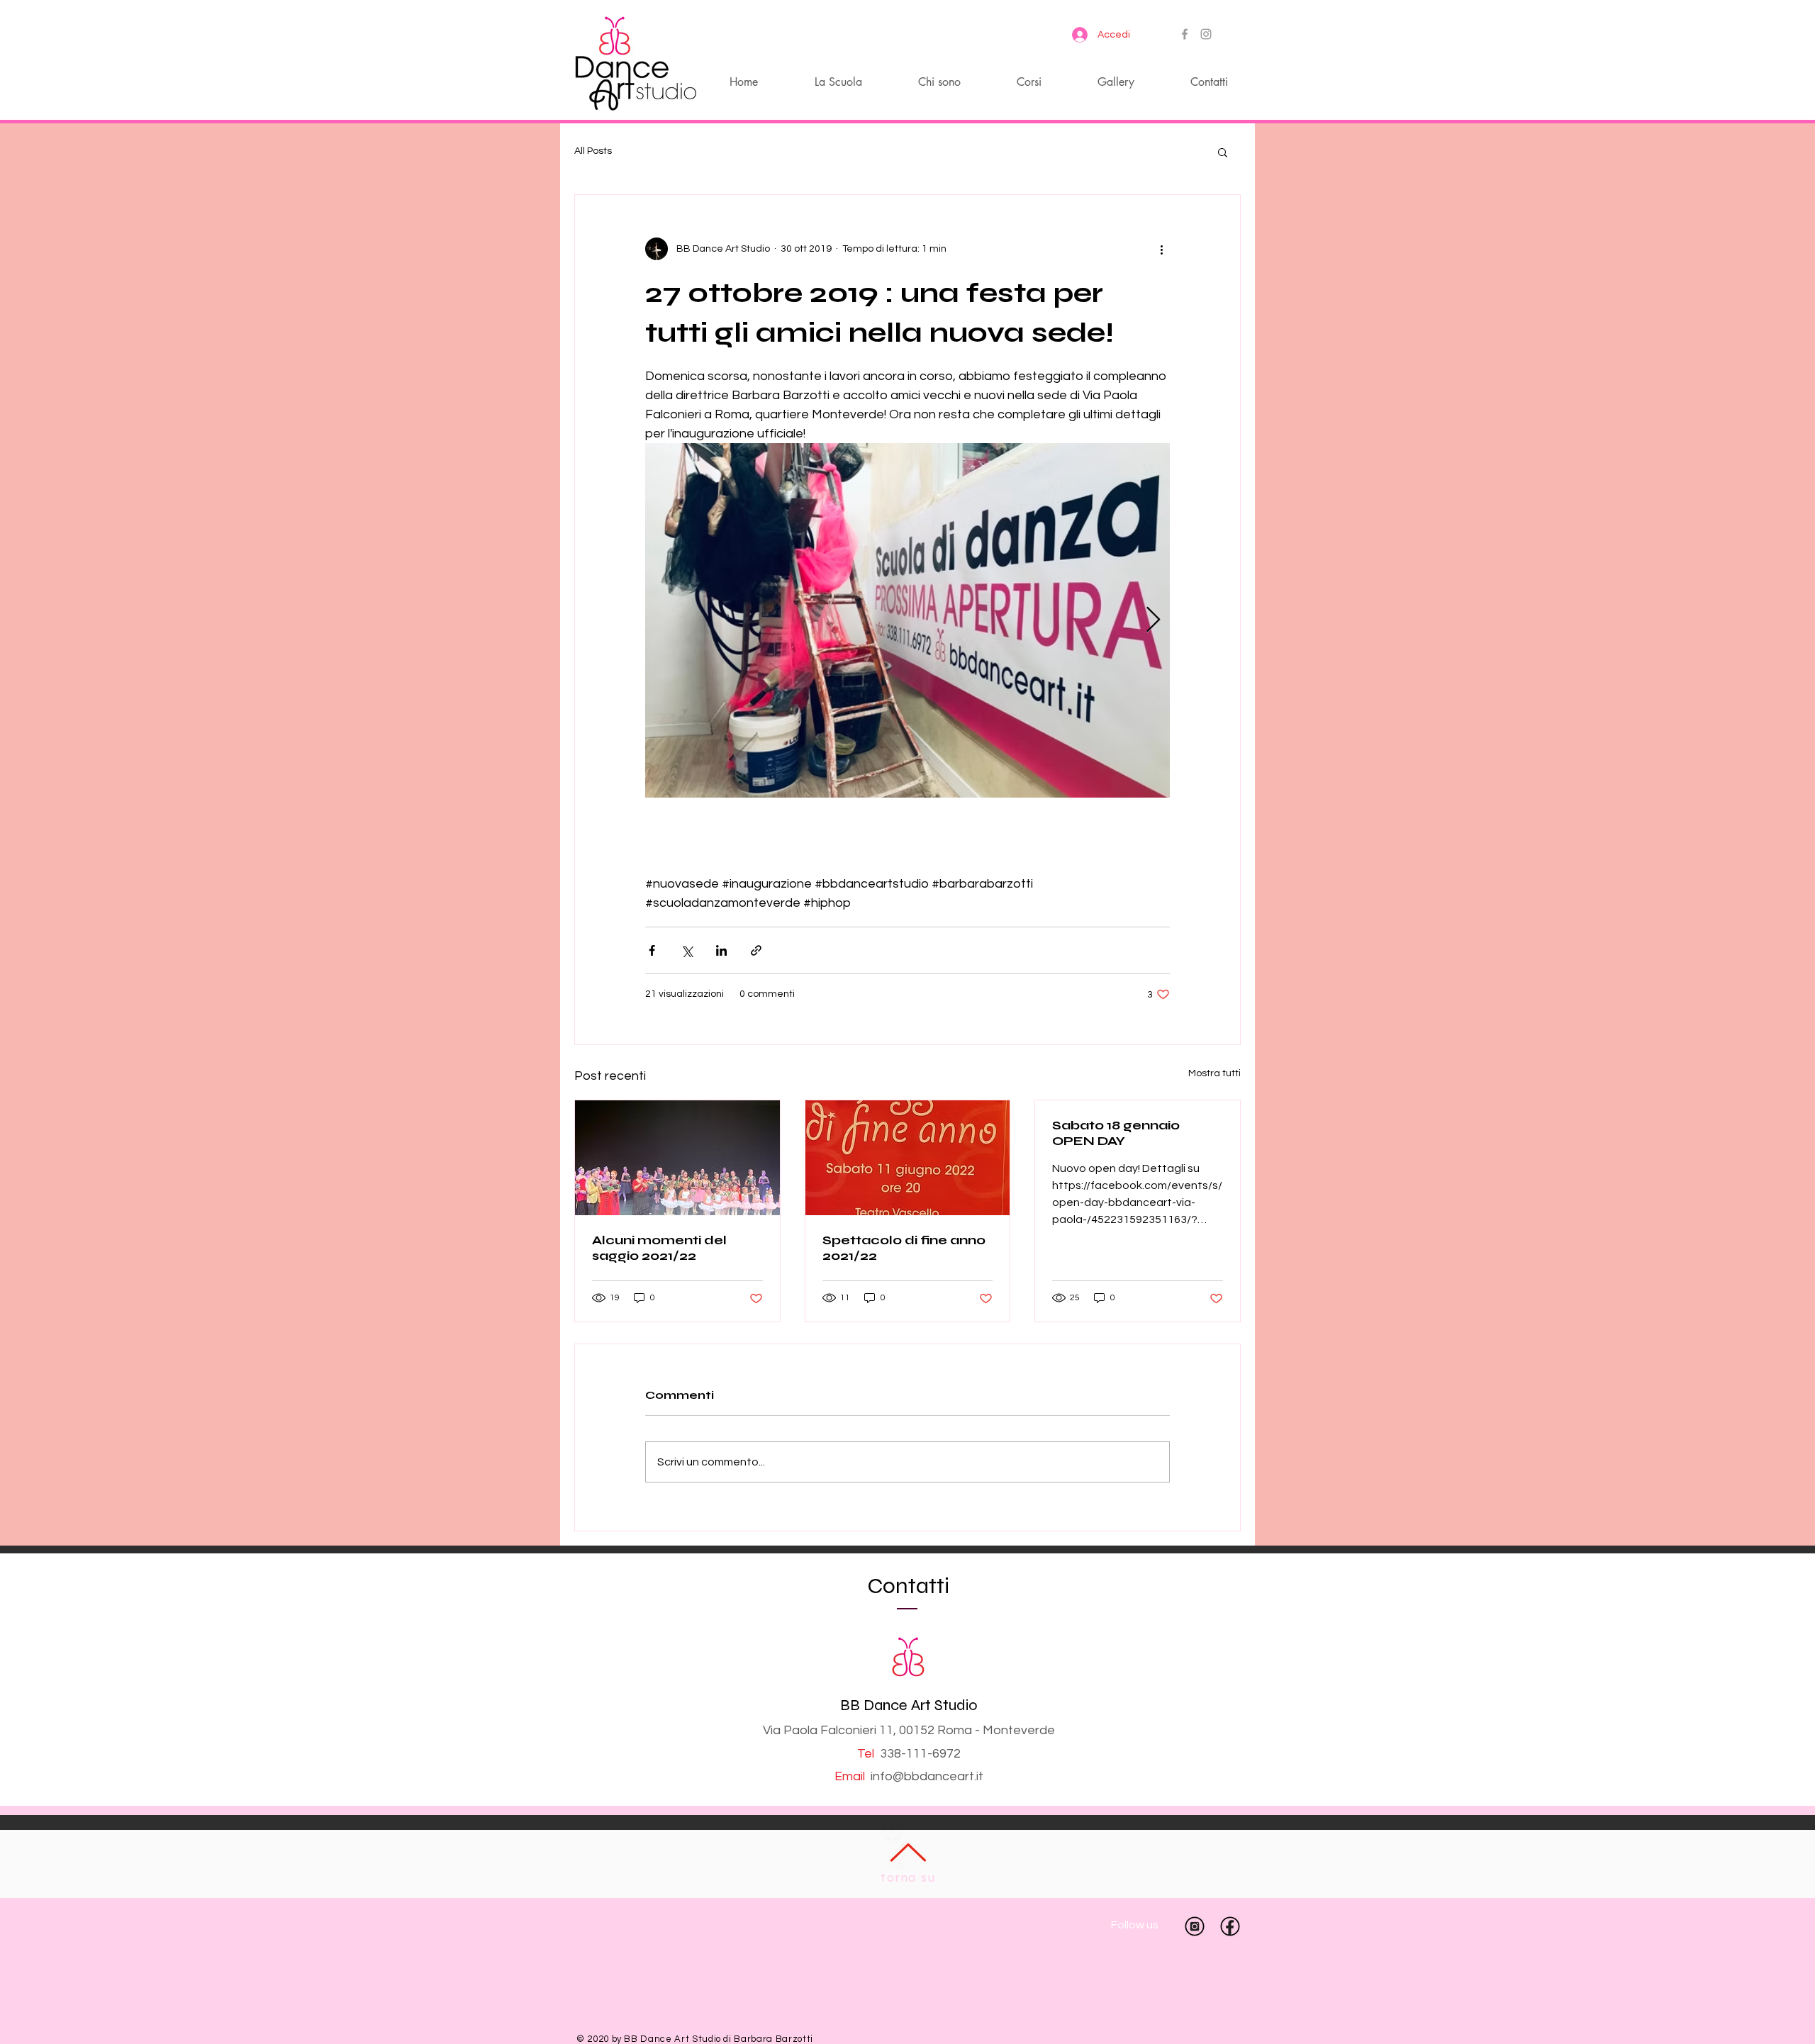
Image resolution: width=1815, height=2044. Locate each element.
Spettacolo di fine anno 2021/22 (904, 1248)
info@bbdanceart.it (927, 1776)
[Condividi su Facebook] (652, 950)
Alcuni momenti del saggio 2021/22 (659, 1248)
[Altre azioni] (1161, 249)
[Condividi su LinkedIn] (721, 950)
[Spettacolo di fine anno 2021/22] (908, 1158)
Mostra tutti (1214, 1073)
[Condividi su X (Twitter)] (687, 950)
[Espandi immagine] (907, 620)
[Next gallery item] (1153, 621)
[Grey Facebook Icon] (1185, 34)
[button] (1223, 152)
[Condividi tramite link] (756, 950)
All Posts (593, 151)
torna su (908, 1877)
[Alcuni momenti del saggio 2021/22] (677, 1158)
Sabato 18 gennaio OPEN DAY (1116, 1133)
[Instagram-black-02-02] (1195, 1926)
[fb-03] (1230, 1926)
